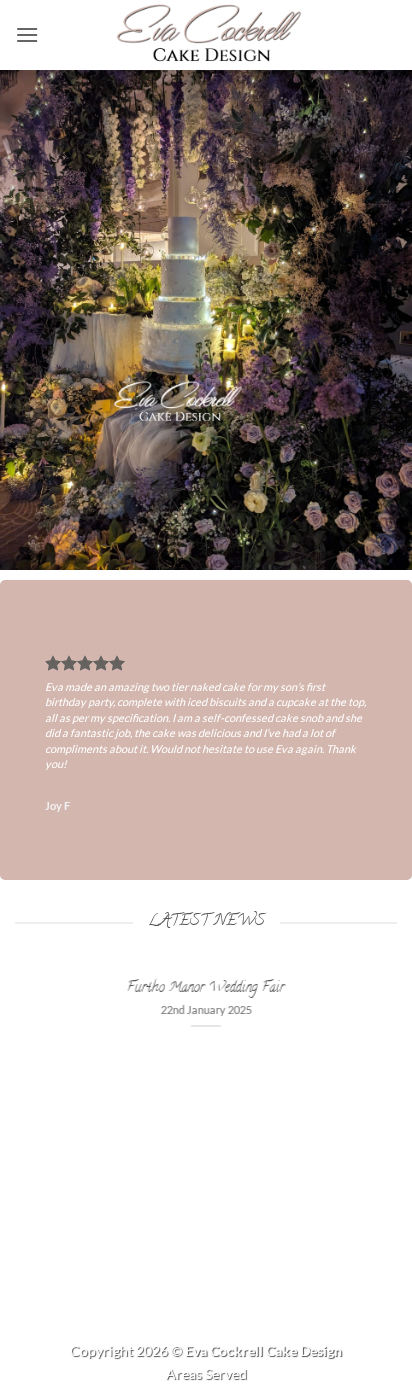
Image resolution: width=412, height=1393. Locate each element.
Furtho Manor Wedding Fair (206, 989)
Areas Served (206, 1373)
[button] (27, 34)
